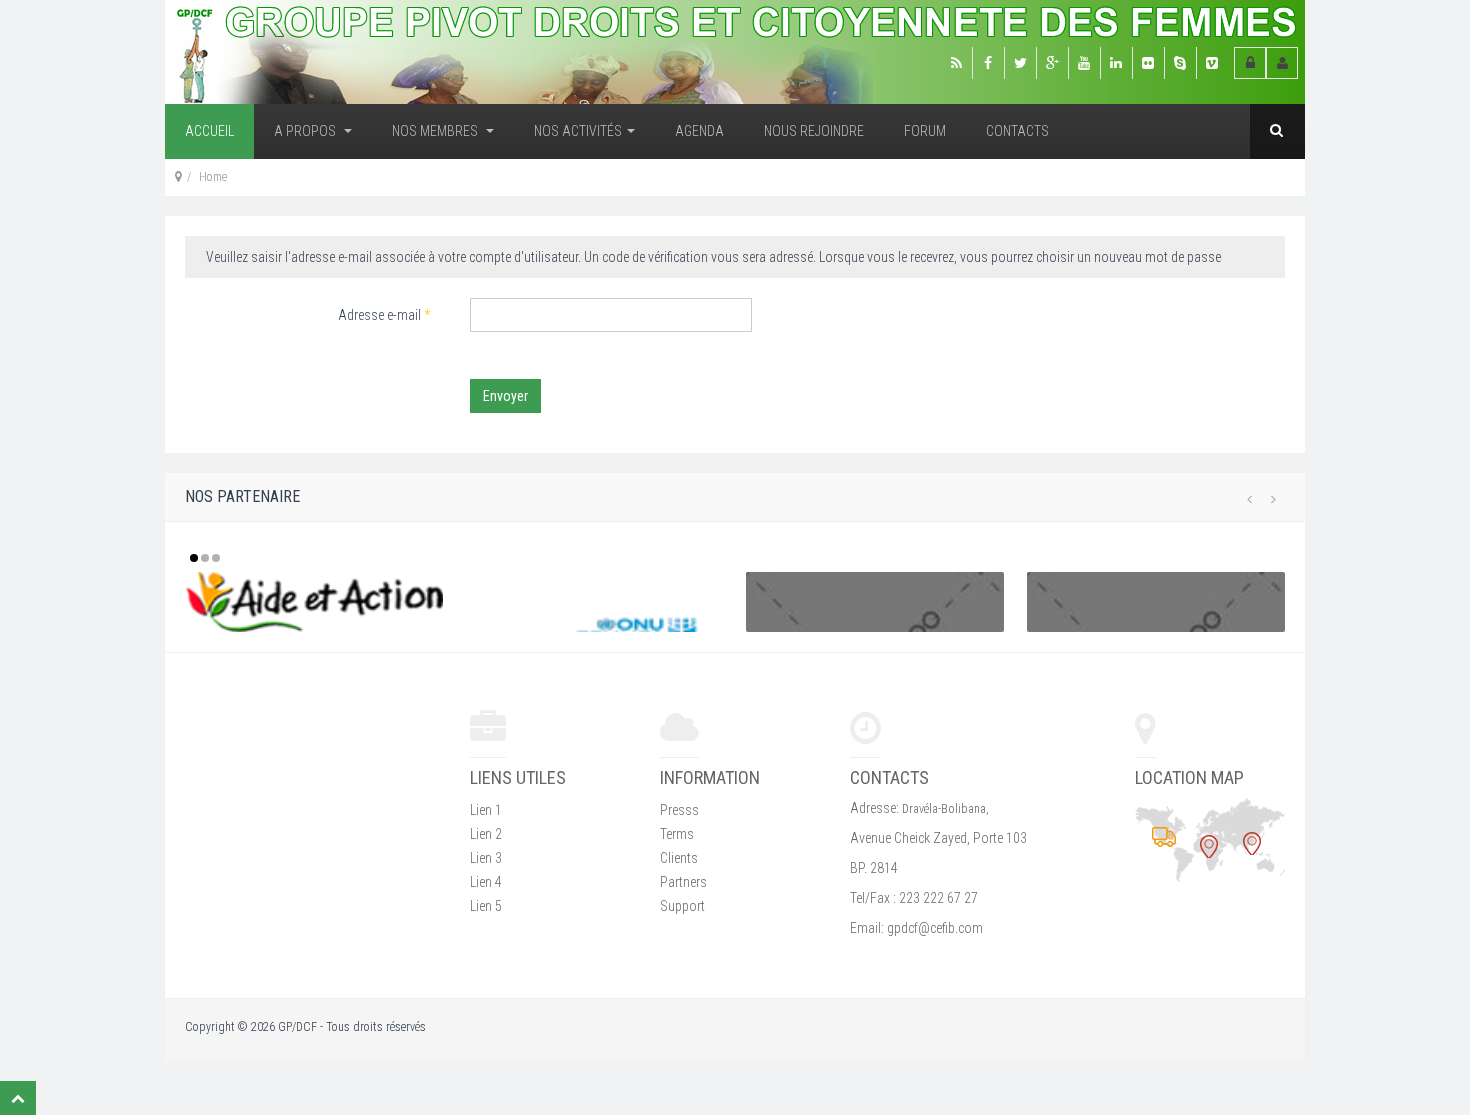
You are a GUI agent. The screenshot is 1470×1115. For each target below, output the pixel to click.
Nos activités (578, 131)
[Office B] (1209, 846)
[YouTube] (1084, 63)
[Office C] (1164, 836)
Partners (683, 882)
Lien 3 (486, 858)
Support (682, 906)
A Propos (306, 131)
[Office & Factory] (1252, 843)
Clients (679, 858)
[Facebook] (988, 63)
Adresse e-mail (384, 315)
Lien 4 (486, 882)
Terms (677, 834)
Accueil (209, 131)
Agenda (699, 131)
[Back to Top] (18, 1098)
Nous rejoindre (814, 131)
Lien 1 (486, 810)
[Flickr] (1148, 63)
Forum (925, 131)
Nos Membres (436, 131)
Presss (679, 810)
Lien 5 (486, 906)
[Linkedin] (1116, 63)
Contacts (1017, 131)
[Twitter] (1020, 63)
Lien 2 (486, 834)
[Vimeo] (1212, 63)
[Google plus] (1052, 63)
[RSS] (956, 63)
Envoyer (505, 396)
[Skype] (1180, 63)
